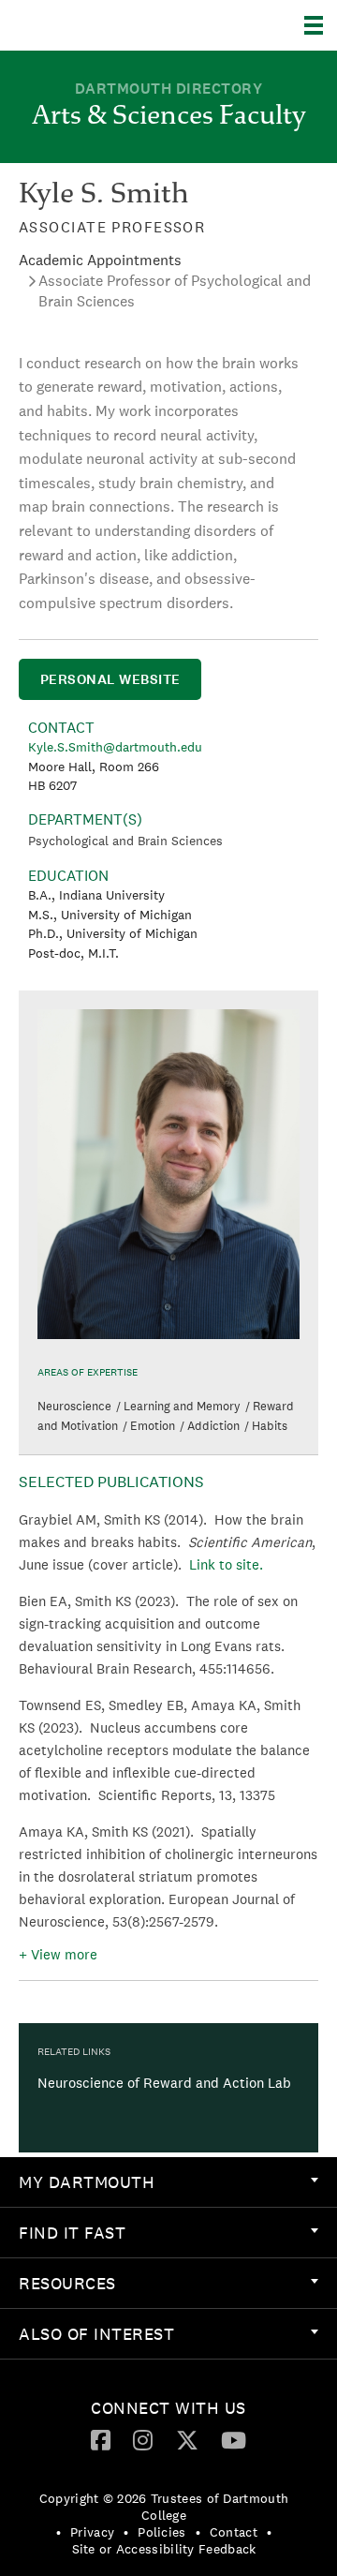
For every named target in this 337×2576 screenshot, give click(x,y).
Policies (161, 2532)
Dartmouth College (110, 25)
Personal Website (110, 679)
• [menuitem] (59, 2532)
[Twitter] (187, 2439)
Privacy (92, 2532)
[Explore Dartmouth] (321, 25)
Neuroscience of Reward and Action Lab (164, 2083)
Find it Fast (72, 2233)
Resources (67, 2283)
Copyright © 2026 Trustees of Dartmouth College (164, 2507)
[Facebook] (101, 2439)
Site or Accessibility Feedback (164, 2549)
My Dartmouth (87, 2182)
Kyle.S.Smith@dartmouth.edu (115, 747)
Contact (234, 2532)
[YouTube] (234, 2439)
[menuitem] (168, 2182)
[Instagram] (143, 2439)
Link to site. (226, 1564)
